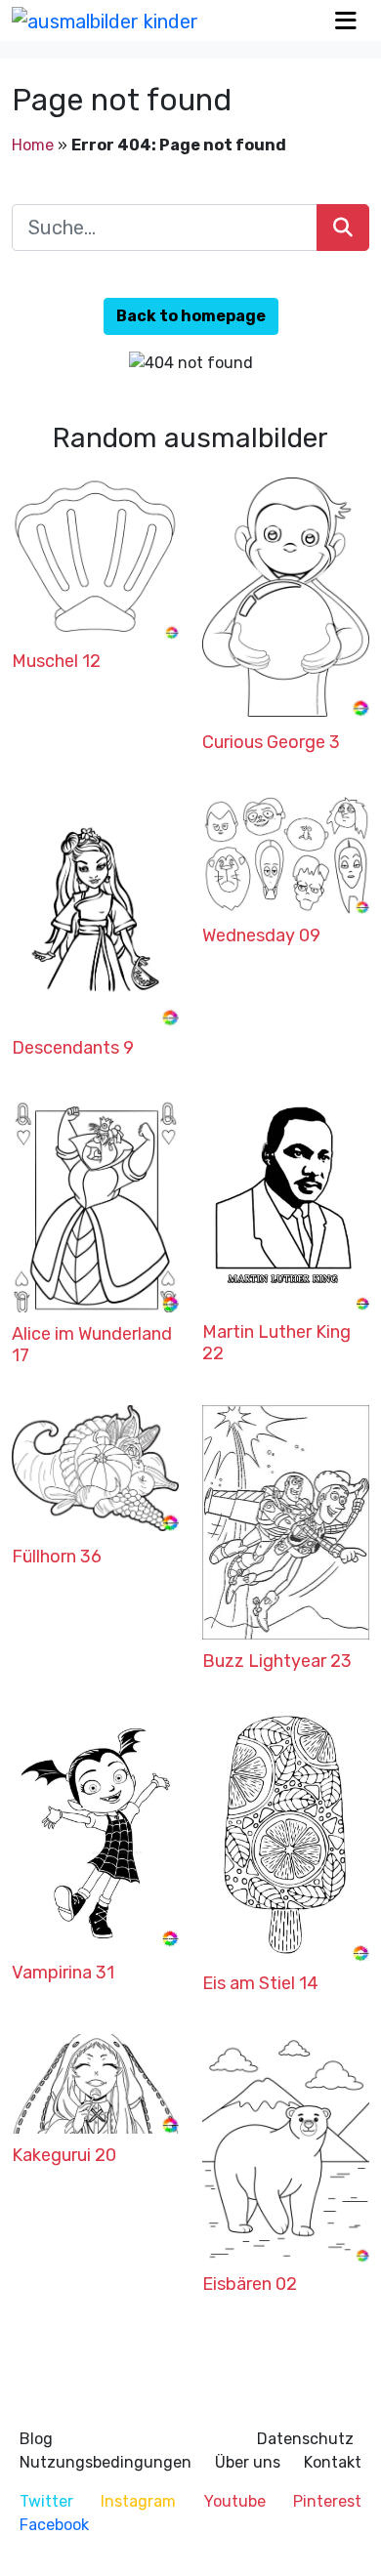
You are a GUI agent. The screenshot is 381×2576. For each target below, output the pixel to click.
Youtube (235, 2501)
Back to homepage (191, 316)
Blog (36, 2439)
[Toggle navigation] (346, 21)
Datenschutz (305, 2439)
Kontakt (333, 2462)
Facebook (54, 2525)
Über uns (248, 2462)
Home (33, 145)
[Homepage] (105, 21)
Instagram (138, 2501)
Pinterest (327, 2501)
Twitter (46, 2501)
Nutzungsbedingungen (106, 2462)
